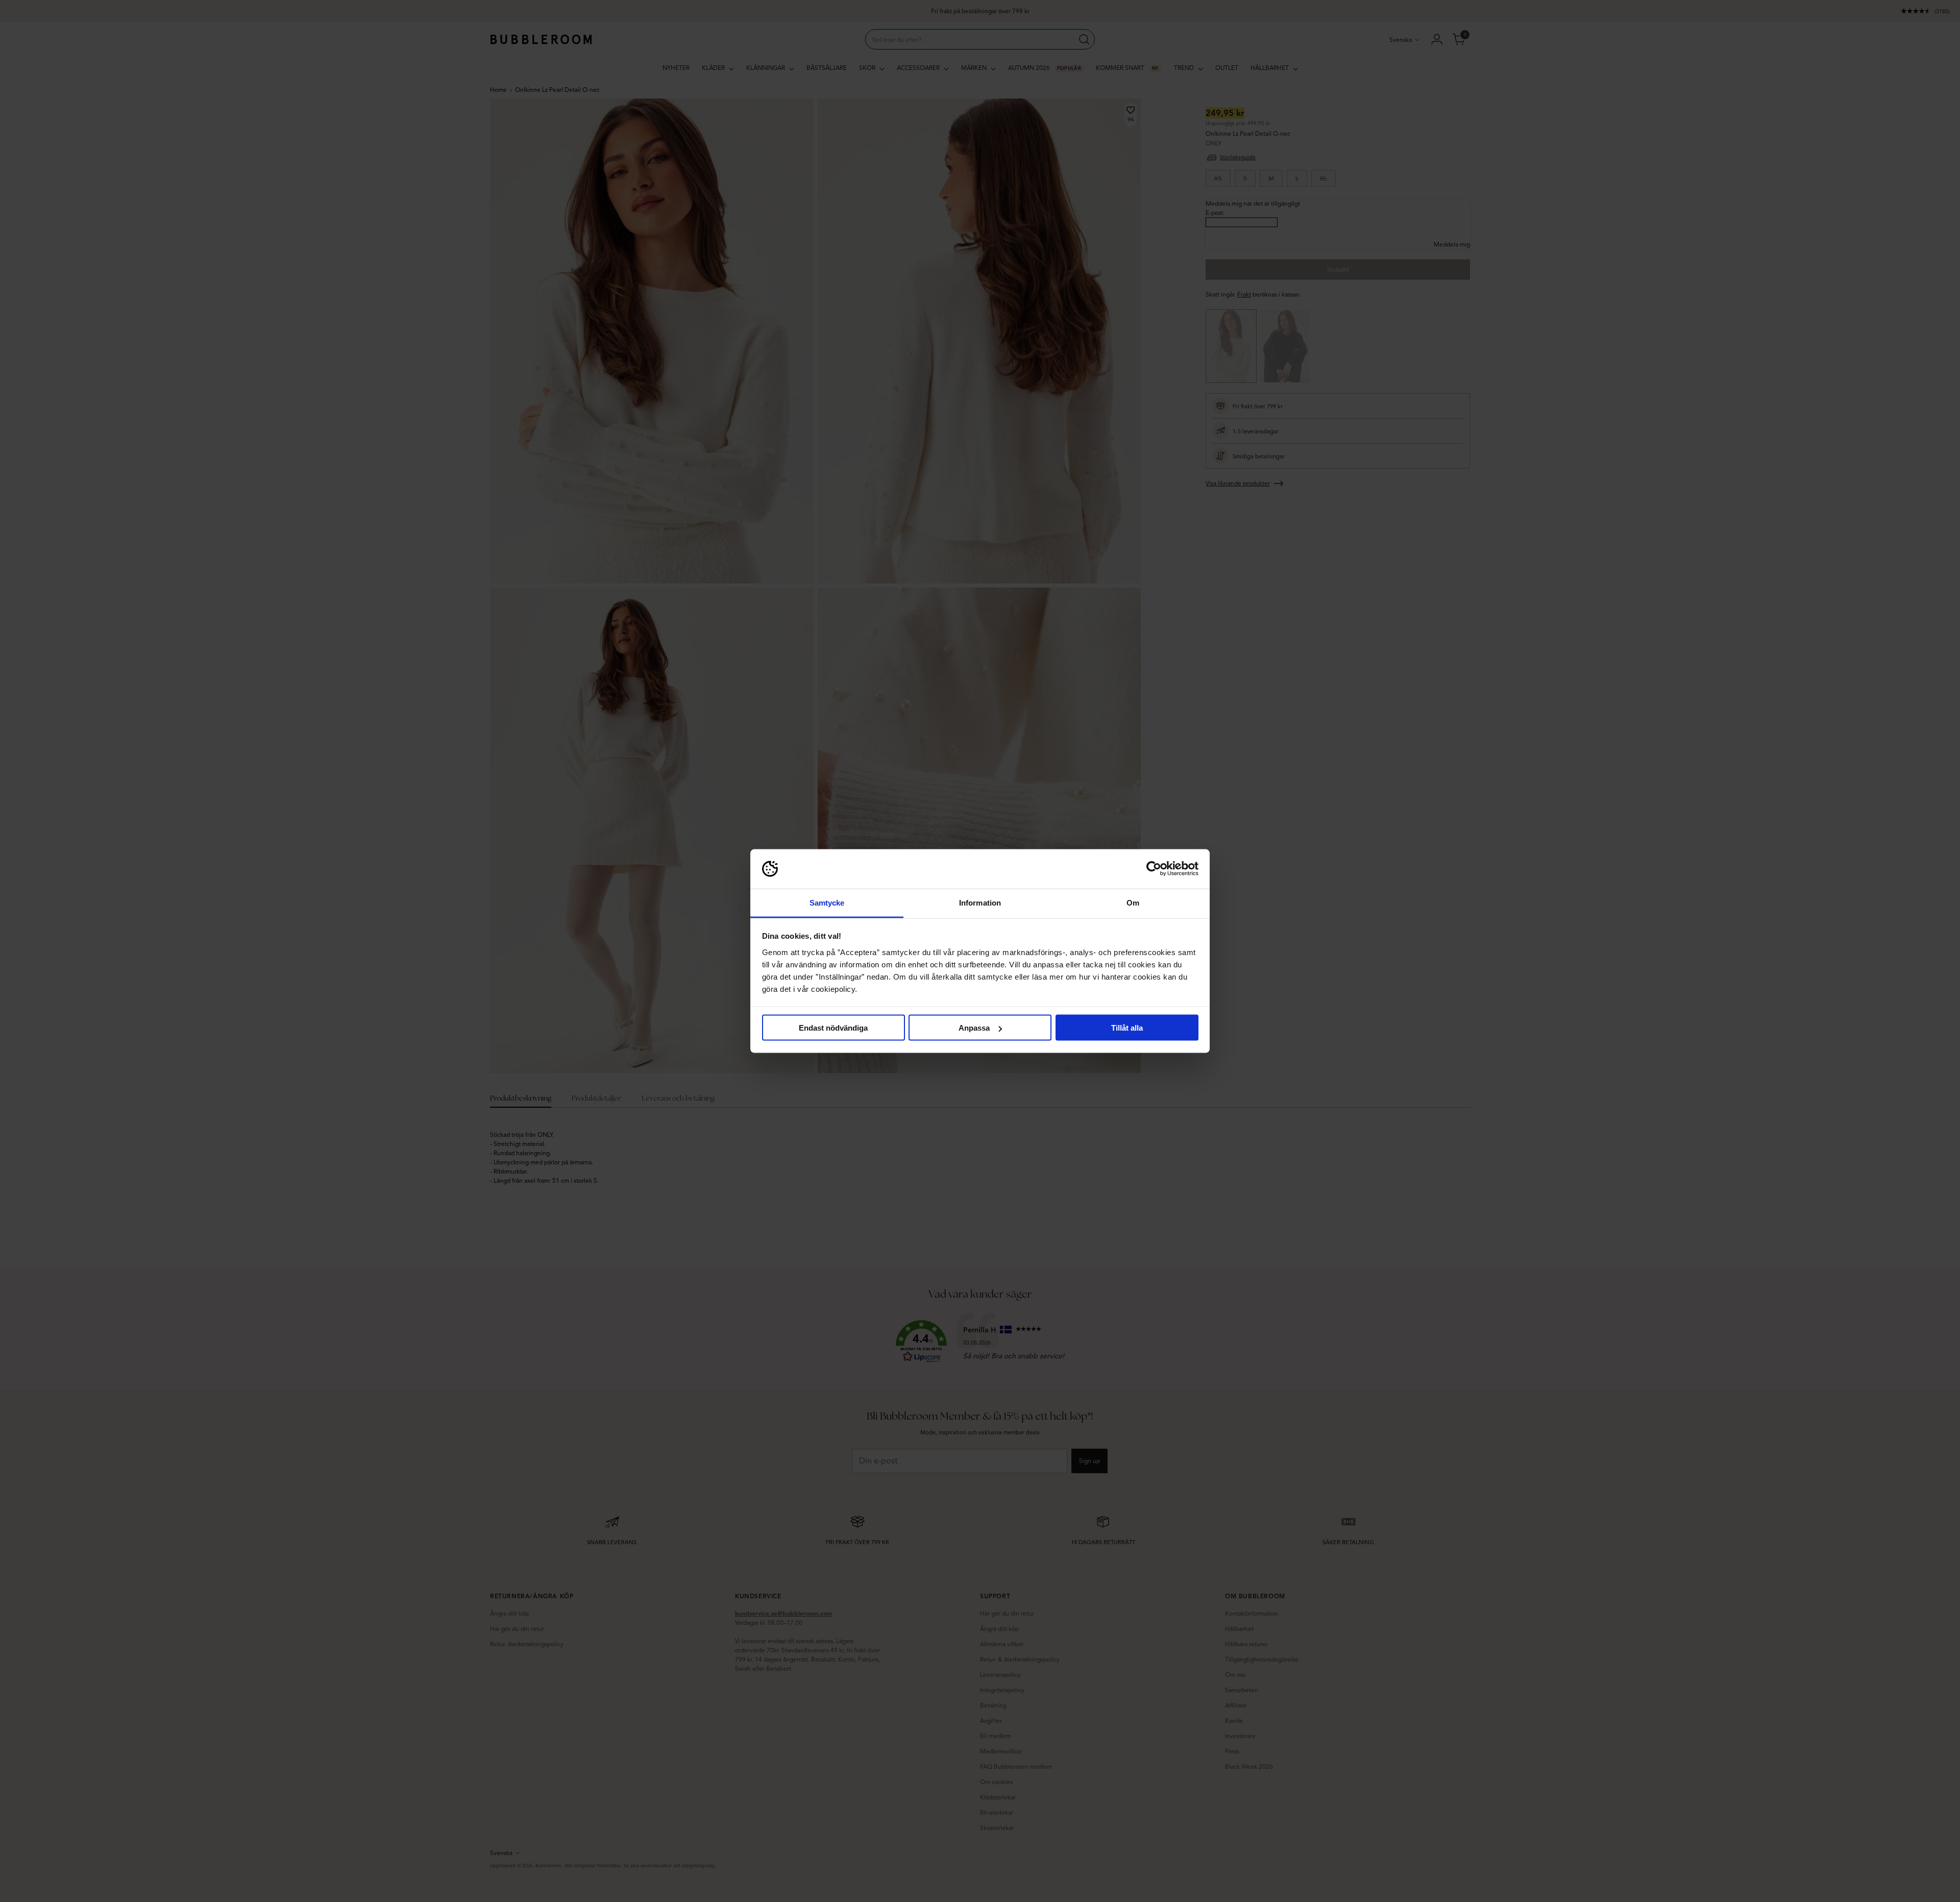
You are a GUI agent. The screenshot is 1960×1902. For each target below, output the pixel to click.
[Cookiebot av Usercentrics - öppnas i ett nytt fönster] (1154, 869)
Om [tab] (1133, 902)
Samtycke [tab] (827, 902)
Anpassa (974, 1028)
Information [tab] (980, 902)
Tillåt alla (1127, 1028)
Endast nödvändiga (833, 1028)
